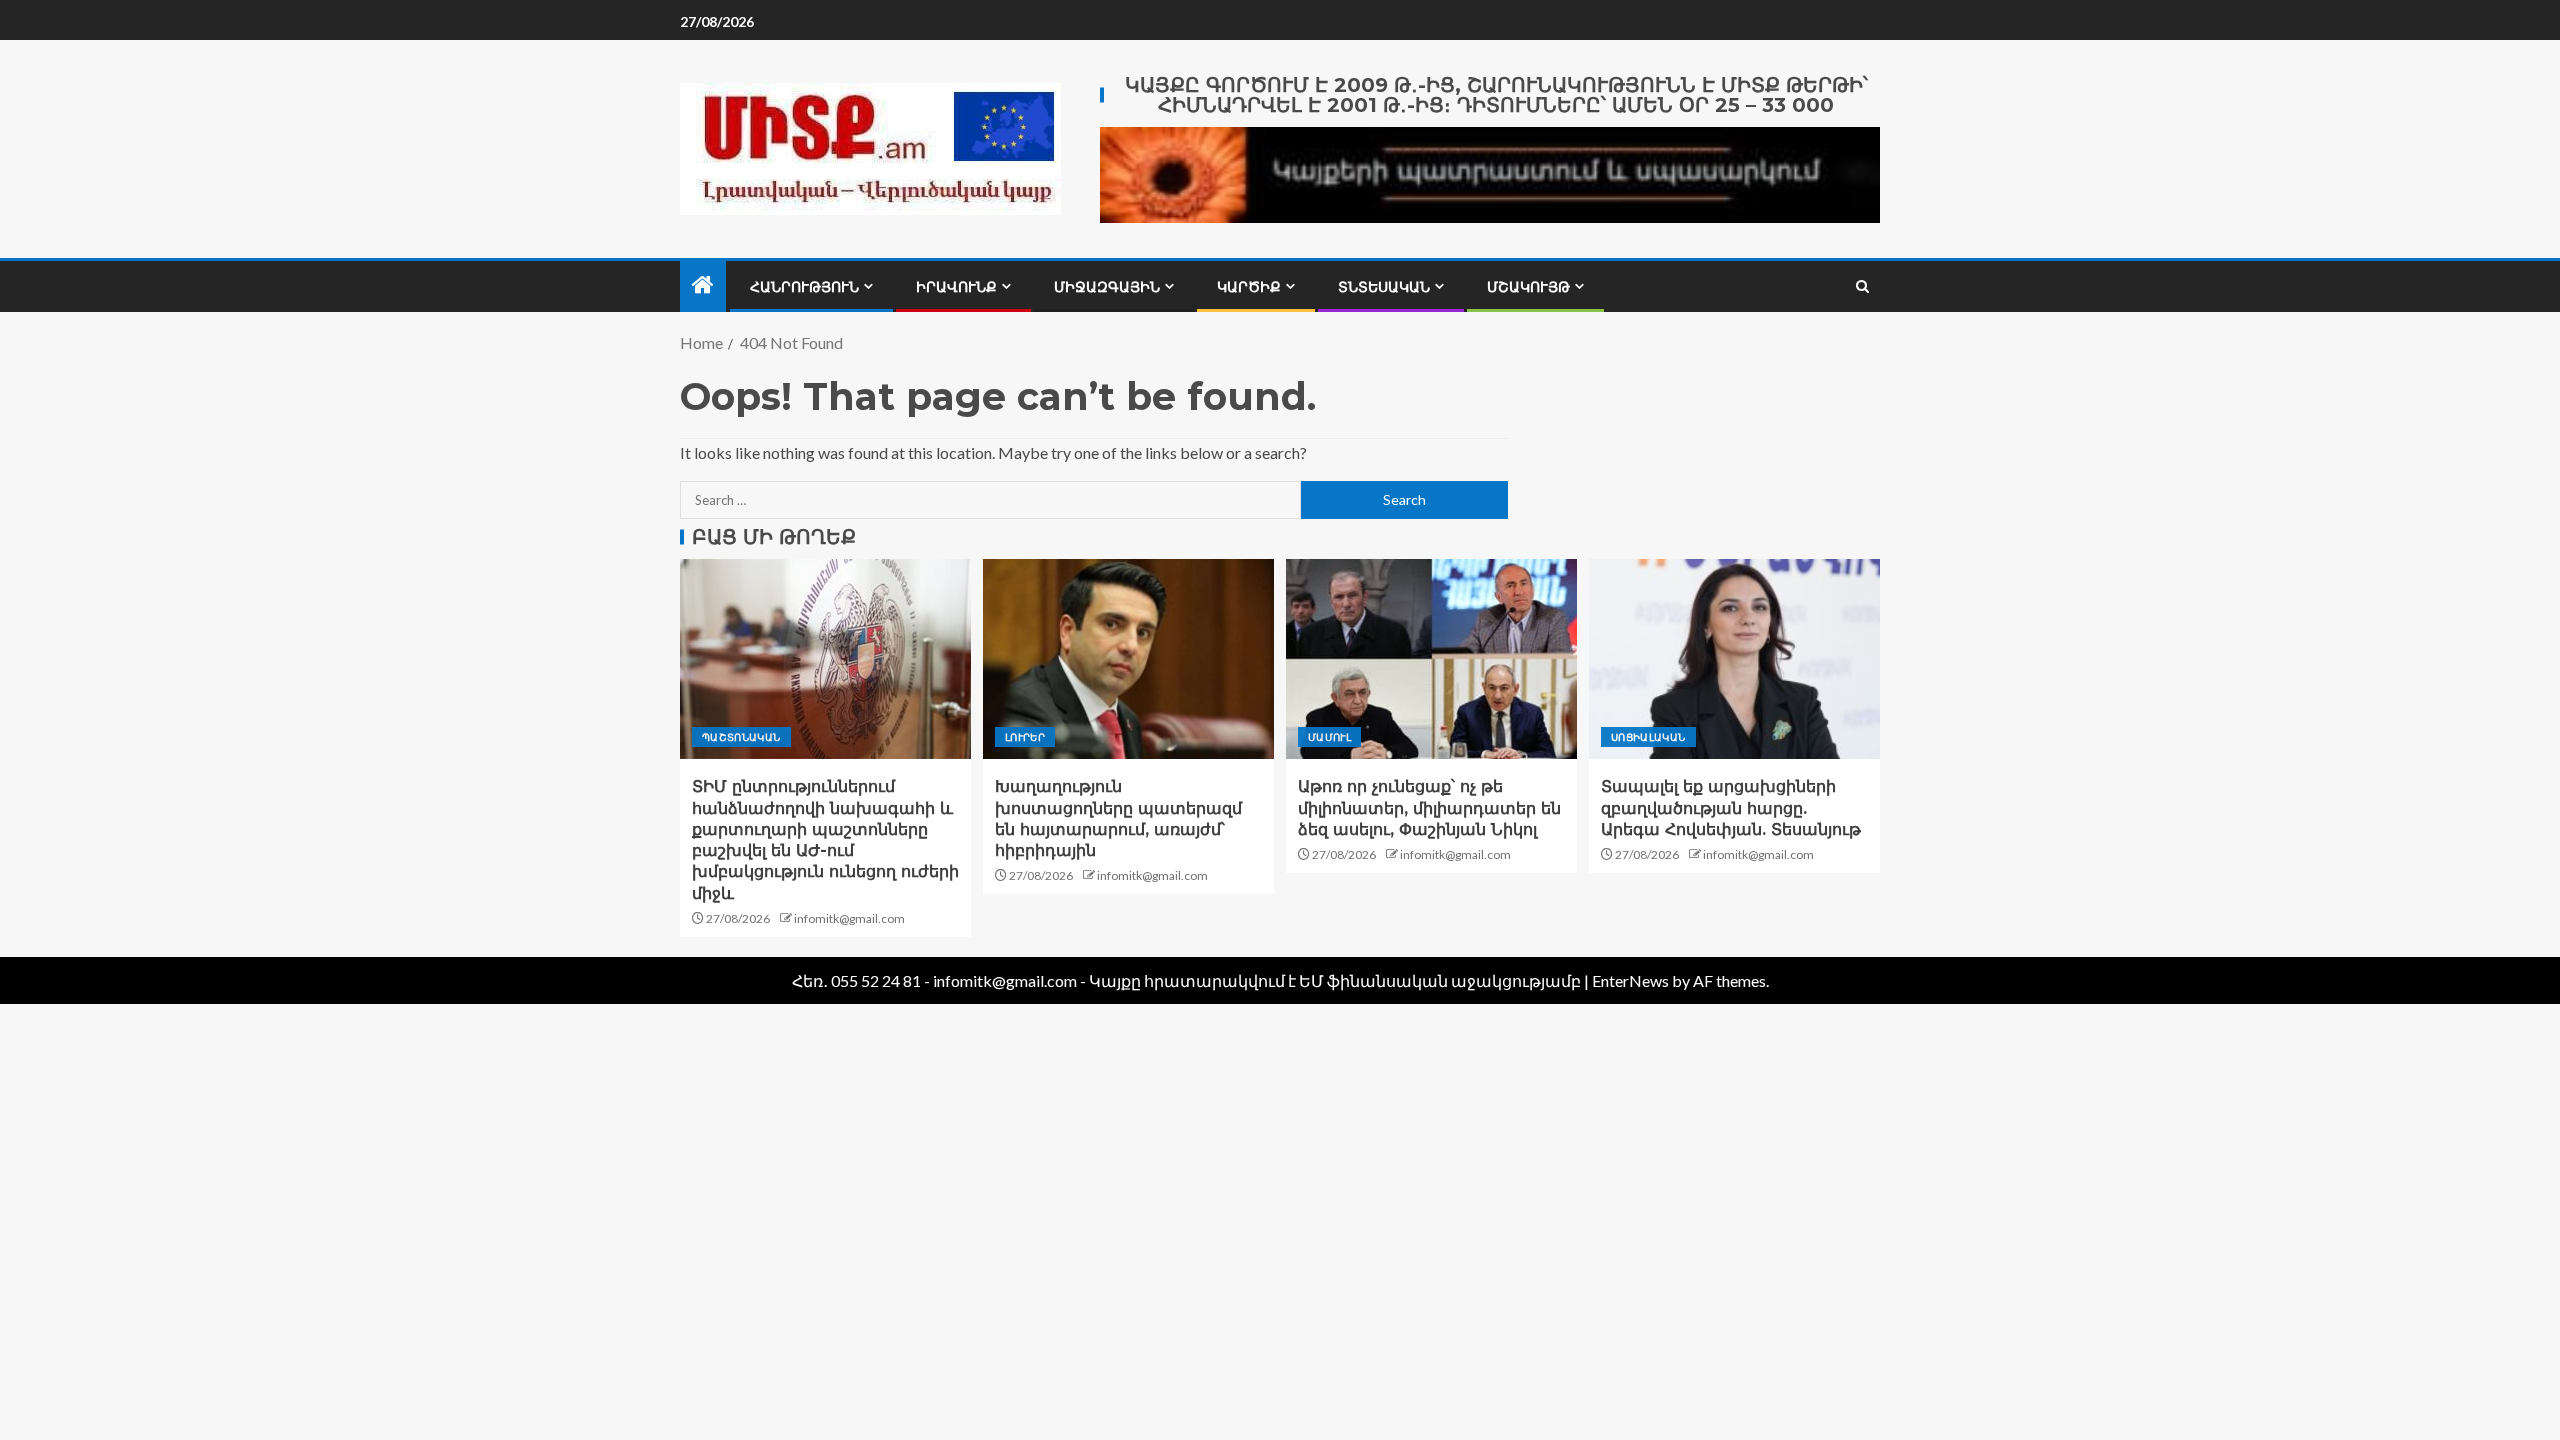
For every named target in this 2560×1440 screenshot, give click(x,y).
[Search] (1862, 286)
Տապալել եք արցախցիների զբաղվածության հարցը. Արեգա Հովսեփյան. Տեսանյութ (1731, 808)
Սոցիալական (1648, 737)
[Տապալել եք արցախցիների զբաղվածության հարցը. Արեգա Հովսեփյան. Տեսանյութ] (1734, 659)
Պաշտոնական (741, 737)
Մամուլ (1329, 737)
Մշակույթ (1528, 287)
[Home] (703, 285)
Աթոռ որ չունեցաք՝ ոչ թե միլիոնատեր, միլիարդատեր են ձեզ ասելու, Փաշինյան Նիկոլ (1429, 808)
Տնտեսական (1384, 287)
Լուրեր (1025, 737)
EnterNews (1630, 980)
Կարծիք (1249, 287)
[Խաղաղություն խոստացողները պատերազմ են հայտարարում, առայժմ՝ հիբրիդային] (1128, 659)
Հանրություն (804, 287)
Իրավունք (956, 287)
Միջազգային (1107, 287)
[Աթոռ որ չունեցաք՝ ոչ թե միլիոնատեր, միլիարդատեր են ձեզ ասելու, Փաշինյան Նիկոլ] (1431, 659)
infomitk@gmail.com (849, 918)
